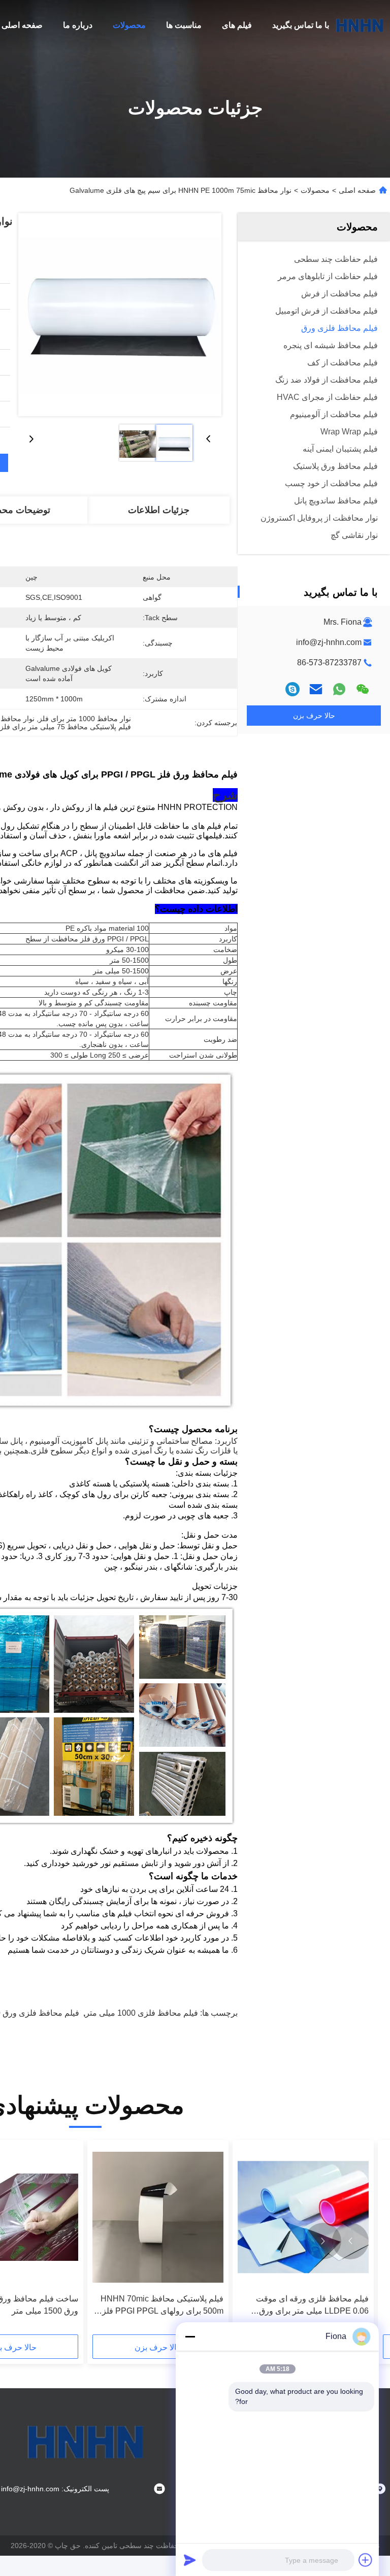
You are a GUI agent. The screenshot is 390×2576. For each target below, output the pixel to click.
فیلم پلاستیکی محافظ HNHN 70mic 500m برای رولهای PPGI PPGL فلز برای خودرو (162, 2306)
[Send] (190, 2560)
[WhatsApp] (339, 689)
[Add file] (366, 2560)
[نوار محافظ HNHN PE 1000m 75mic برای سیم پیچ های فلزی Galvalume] (120, 315)
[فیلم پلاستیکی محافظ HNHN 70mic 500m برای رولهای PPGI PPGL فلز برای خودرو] (158, 2217)
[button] (350, 2241)
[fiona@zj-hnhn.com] (292, 689)
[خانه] (360, 25)
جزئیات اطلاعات (159, 510)
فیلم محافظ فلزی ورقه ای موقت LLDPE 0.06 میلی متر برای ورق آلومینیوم (312, 2306)
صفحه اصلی (22, 25)
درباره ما (78, 25)
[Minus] (190, 2336)
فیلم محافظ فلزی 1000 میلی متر (142, 2013)
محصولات (129, 25)
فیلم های (237, 25)
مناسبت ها (184, 25)
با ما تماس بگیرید (301, 25)
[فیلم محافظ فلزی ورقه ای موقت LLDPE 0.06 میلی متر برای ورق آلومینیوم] (303, 2217)
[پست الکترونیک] (316, 689)
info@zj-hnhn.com (329, 642)
